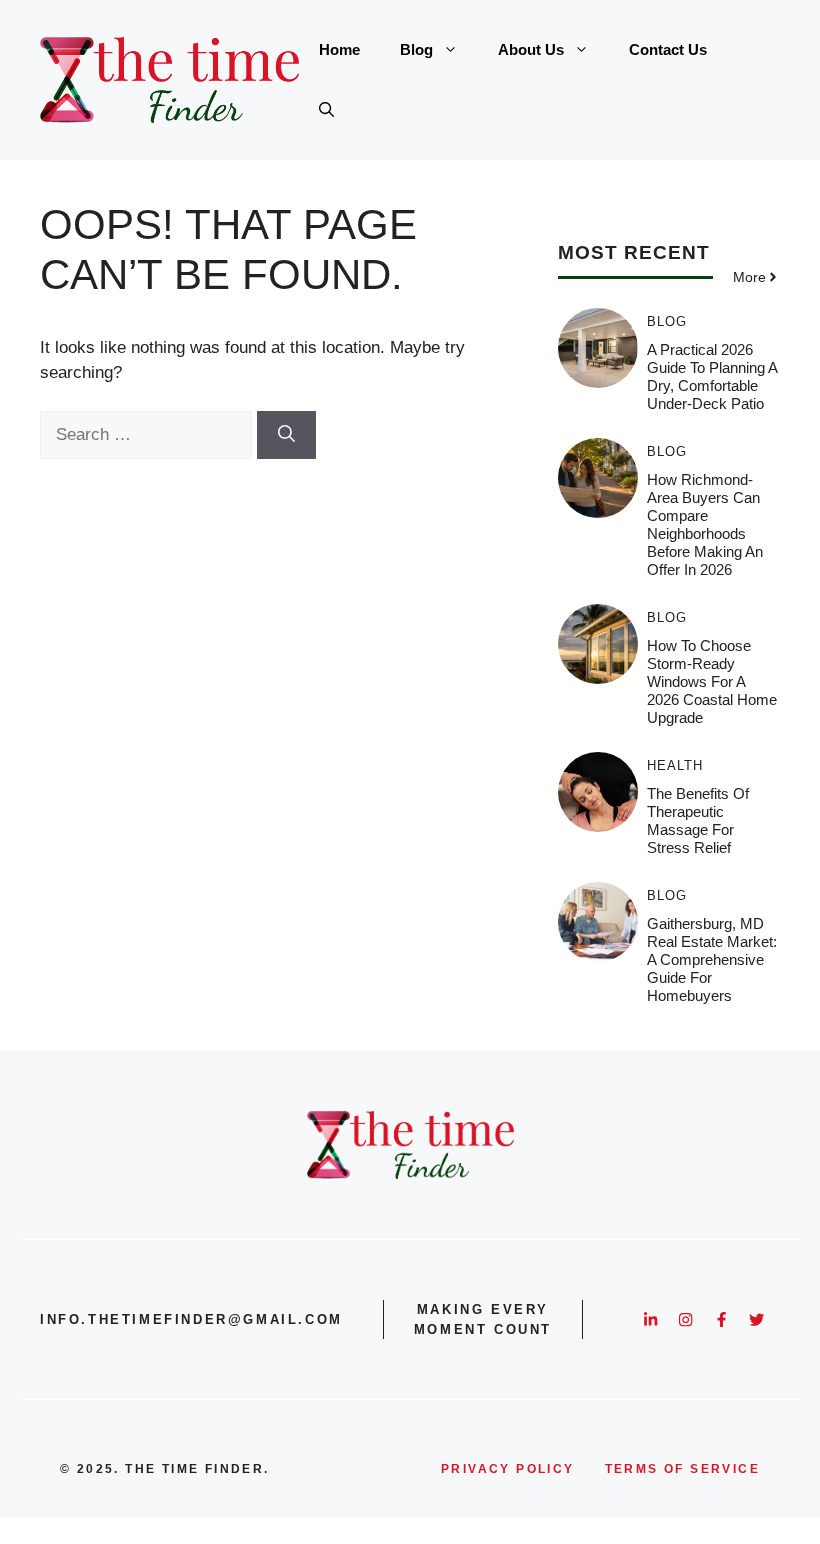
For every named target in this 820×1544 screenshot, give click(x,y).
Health (675, 765)
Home (339, 49)
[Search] (286, 435)
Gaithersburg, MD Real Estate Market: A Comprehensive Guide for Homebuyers (712, 959)
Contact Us (668, 49)
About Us (531, 49)
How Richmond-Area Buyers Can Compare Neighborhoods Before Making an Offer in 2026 (705, 524)
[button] (326, 110)
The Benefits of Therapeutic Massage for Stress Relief (698, 820)
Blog (416, 49)
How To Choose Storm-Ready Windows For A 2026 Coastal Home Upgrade (712, 681)
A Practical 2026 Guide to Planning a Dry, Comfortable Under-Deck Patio (712, 376)
